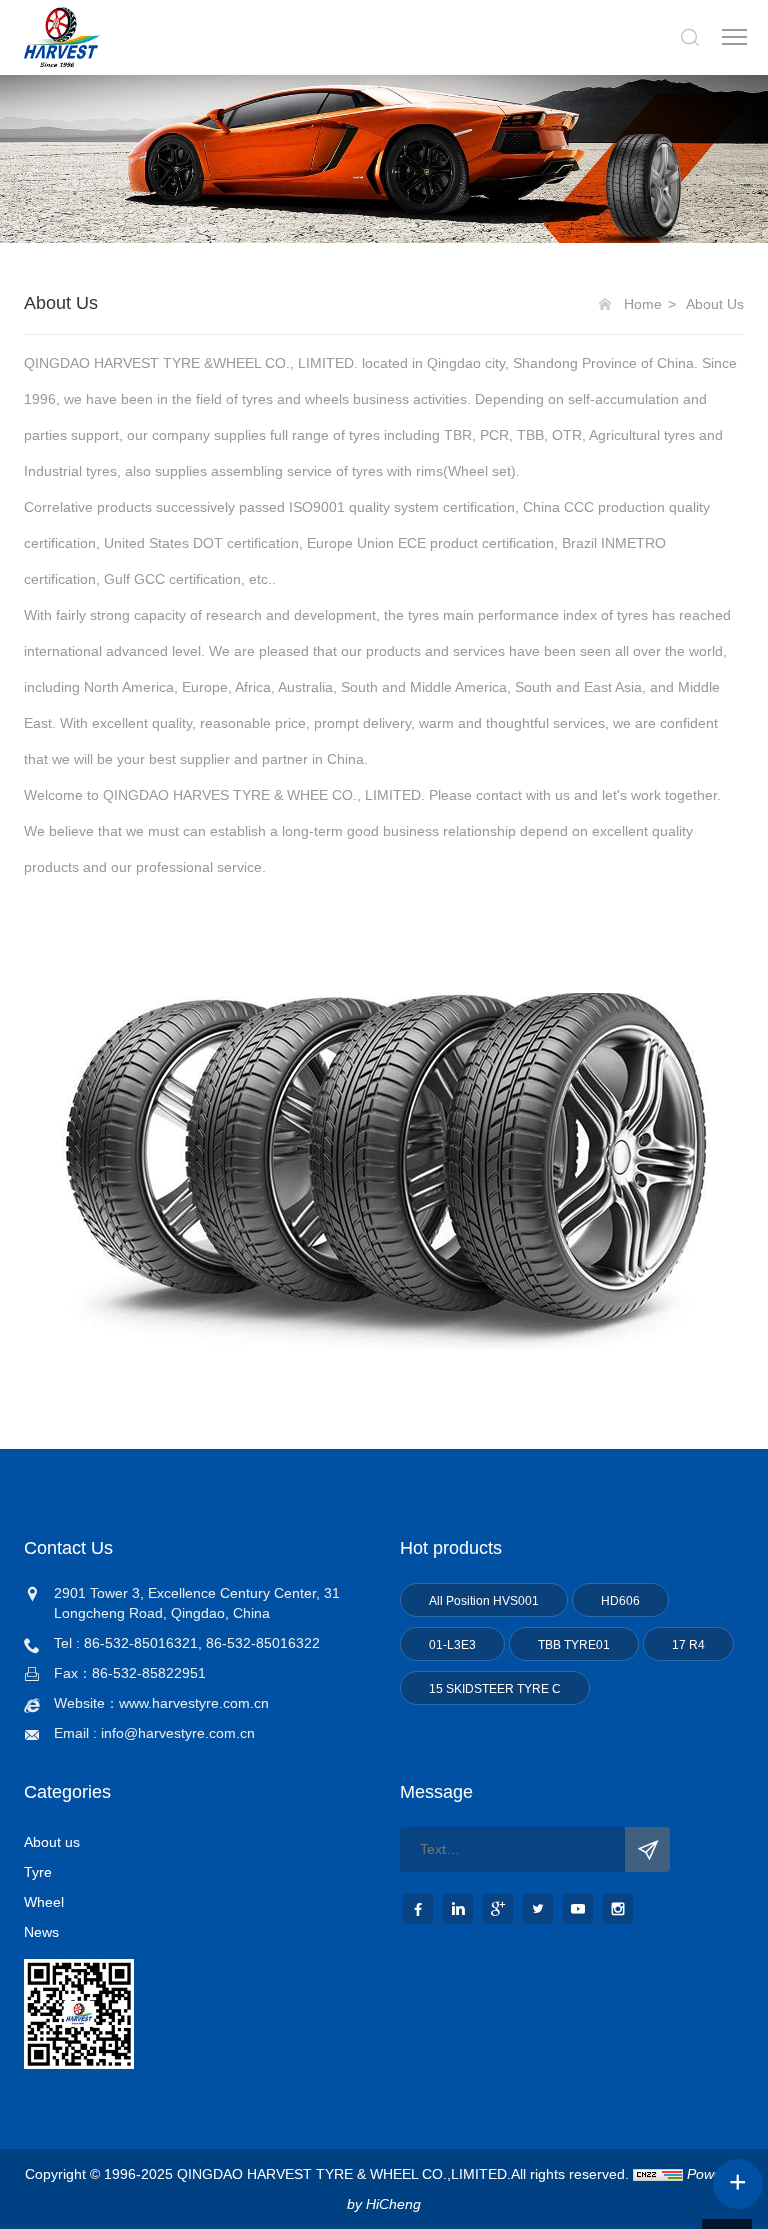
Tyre (38, 1872)
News (41, 1932)
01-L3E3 (452, 1645)
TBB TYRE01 (574, 1645)
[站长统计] (658, 2174)
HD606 (620, 1601)
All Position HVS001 (484, 1601)
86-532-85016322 (263, 1643)
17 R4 (688, 1645)
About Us (715, 304)
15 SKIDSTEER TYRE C (495, 1689)
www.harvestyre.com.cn (194, 1703)
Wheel (44, 1902)
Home (643, 304)
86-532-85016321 (141, 1643)
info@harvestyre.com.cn (178, 1733)
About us (52, 1842)
